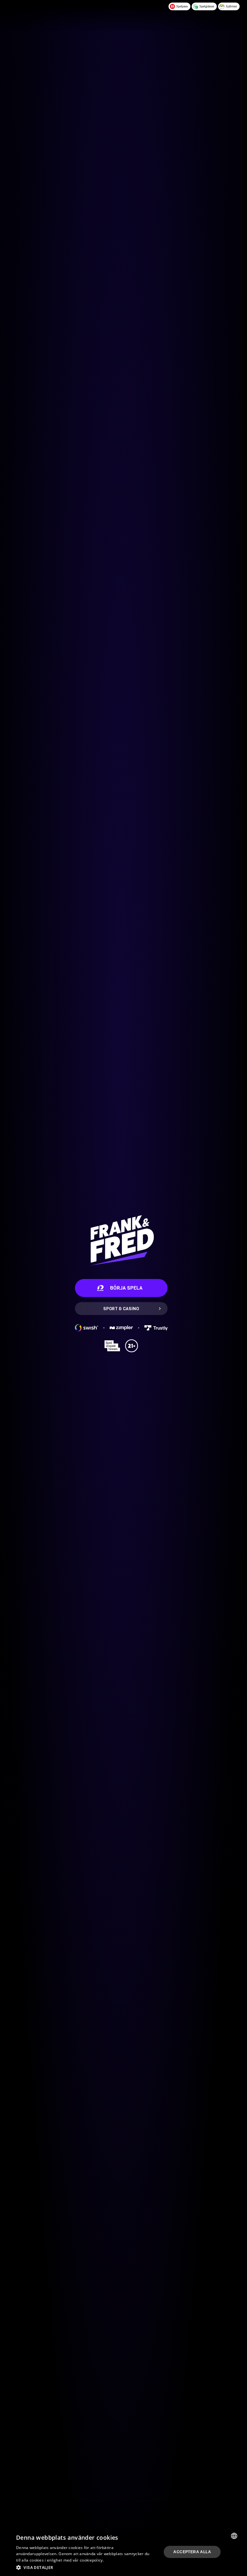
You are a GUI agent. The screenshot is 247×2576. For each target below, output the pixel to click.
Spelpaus (182, 6)
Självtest (231, 6)
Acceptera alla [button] (192, 2552)
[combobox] (234, 2536)
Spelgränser (207, 6)
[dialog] (121, 2552)
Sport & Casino (121, 1309)
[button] (83, 2567)
